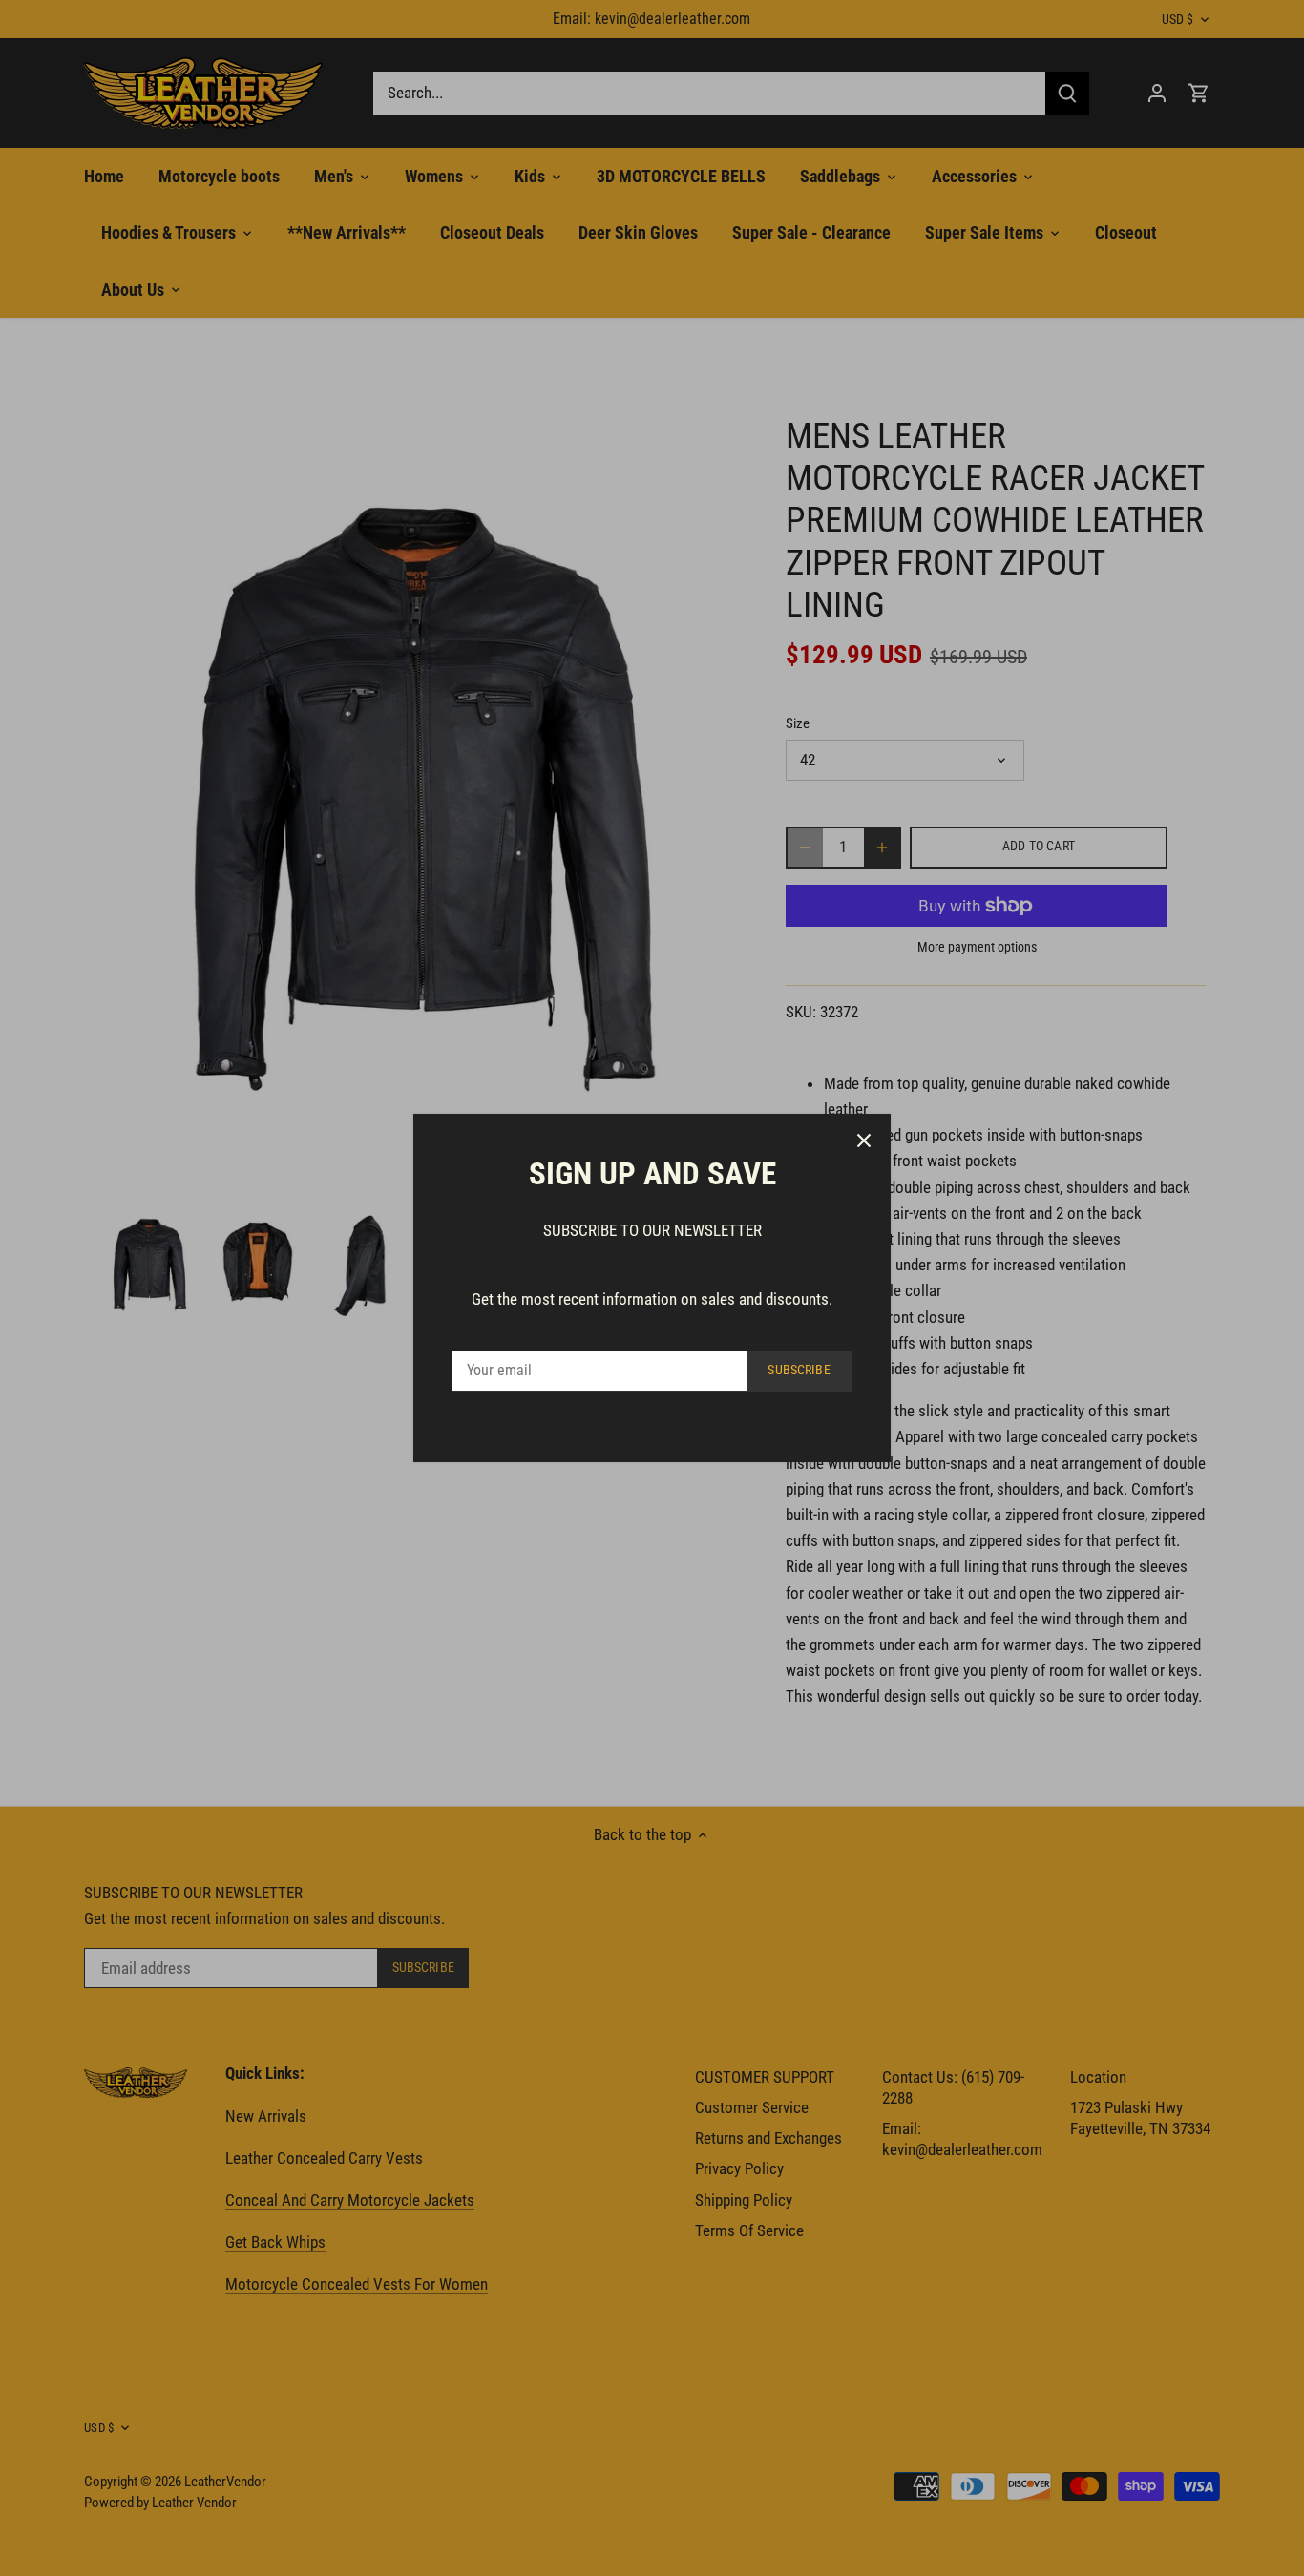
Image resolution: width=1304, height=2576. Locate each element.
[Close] (864, 1141)
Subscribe (799, 1370)
